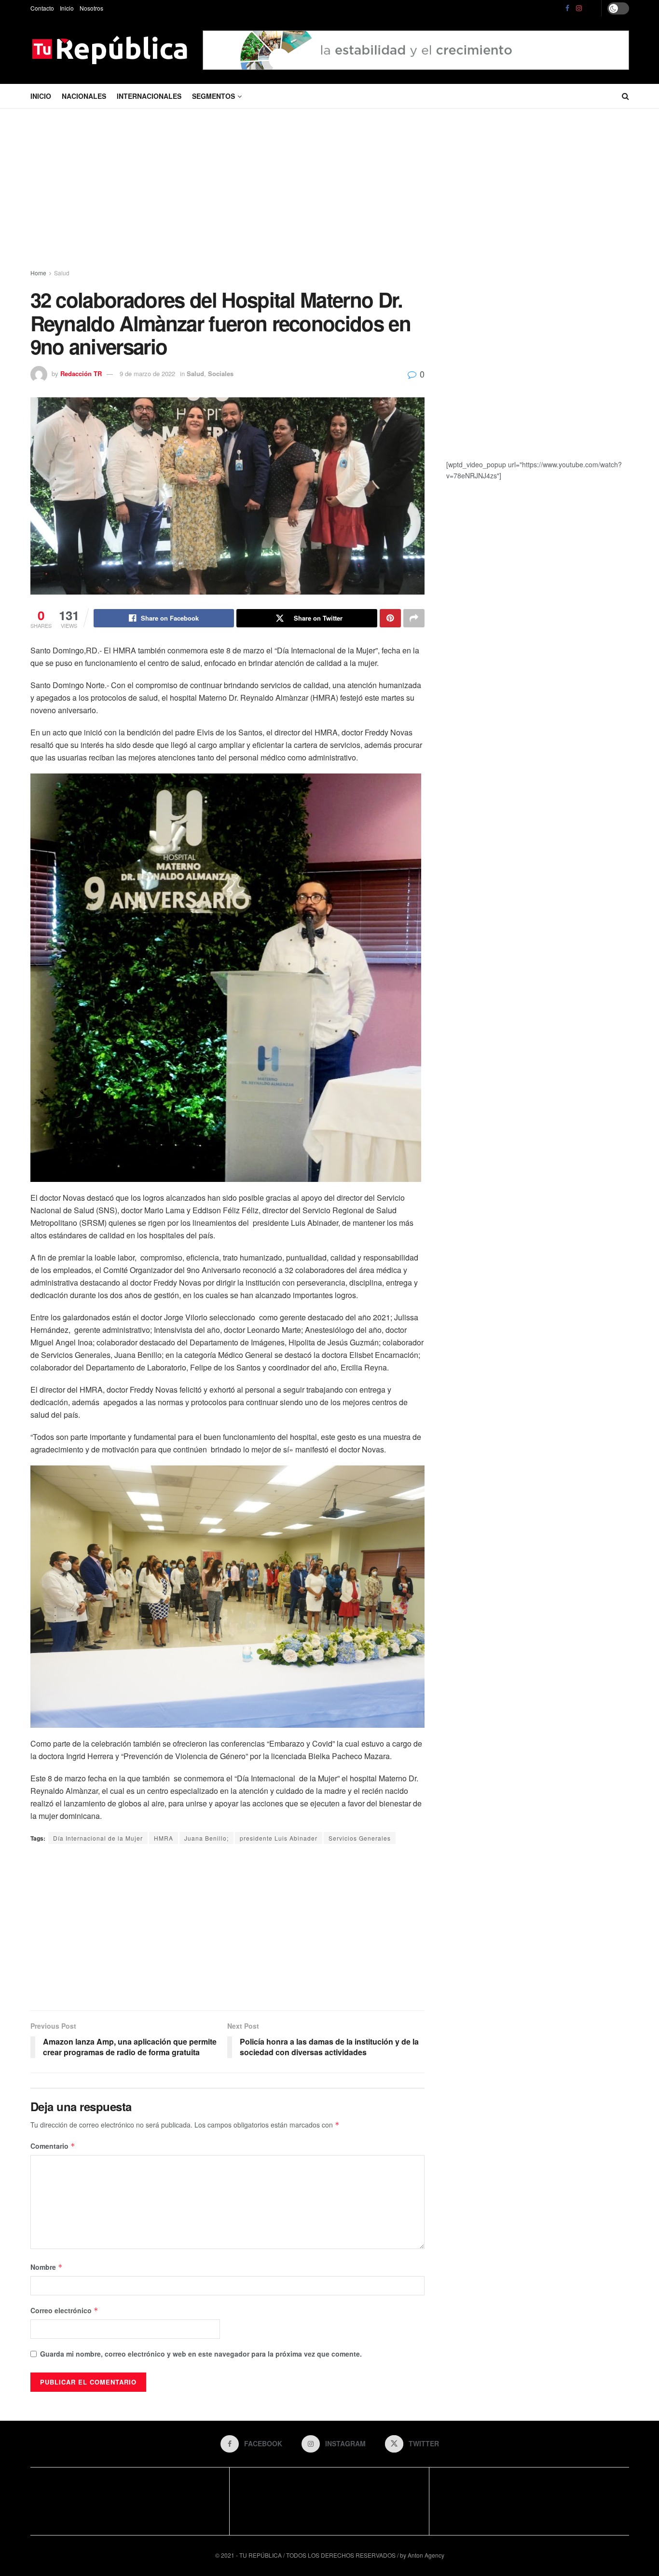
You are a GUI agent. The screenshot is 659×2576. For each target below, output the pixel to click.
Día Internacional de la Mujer (98, 1838)
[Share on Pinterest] (390, 618)
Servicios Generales (360, 1838)
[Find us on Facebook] (567, 8)
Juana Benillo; (206, 1838)
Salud (62, 273)
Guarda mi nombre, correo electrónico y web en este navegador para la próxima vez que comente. (201, 2354)
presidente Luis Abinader (279, 1838)
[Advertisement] (329, 190)
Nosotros (91, 8)
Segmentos (213, 96)
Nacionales (84, 96)
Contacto (42, 8)
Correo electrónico (64, 2310)
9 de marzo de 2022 (147, 373)
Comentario (53, 2146)
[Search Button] (625, 96)
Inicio (67, 8)
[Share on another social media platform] (414, 618)
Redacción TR (81, 373)
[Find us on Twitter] (592, 8)
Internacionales (149, 96)
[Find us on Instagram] (579, 8)
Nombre (47, 2267)
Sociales (221, 373)
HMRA (164, 1838)
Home (38, 273)
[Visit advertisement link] (416, 50)
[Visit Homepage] (110, 50)
